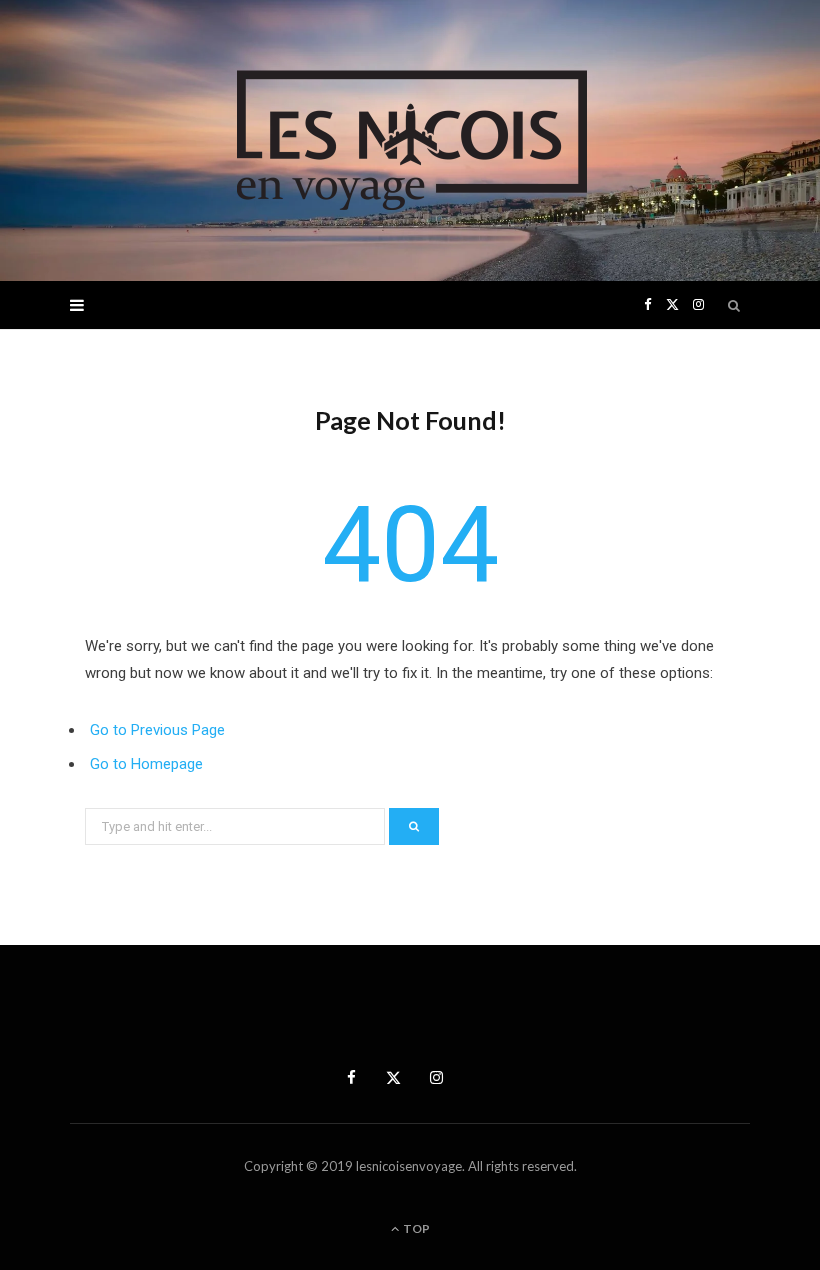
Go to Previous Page (157, 730)
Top (415, 1228)
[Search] (735, 305)
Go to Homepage (146, 764)
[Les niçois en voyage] (410, 140)
